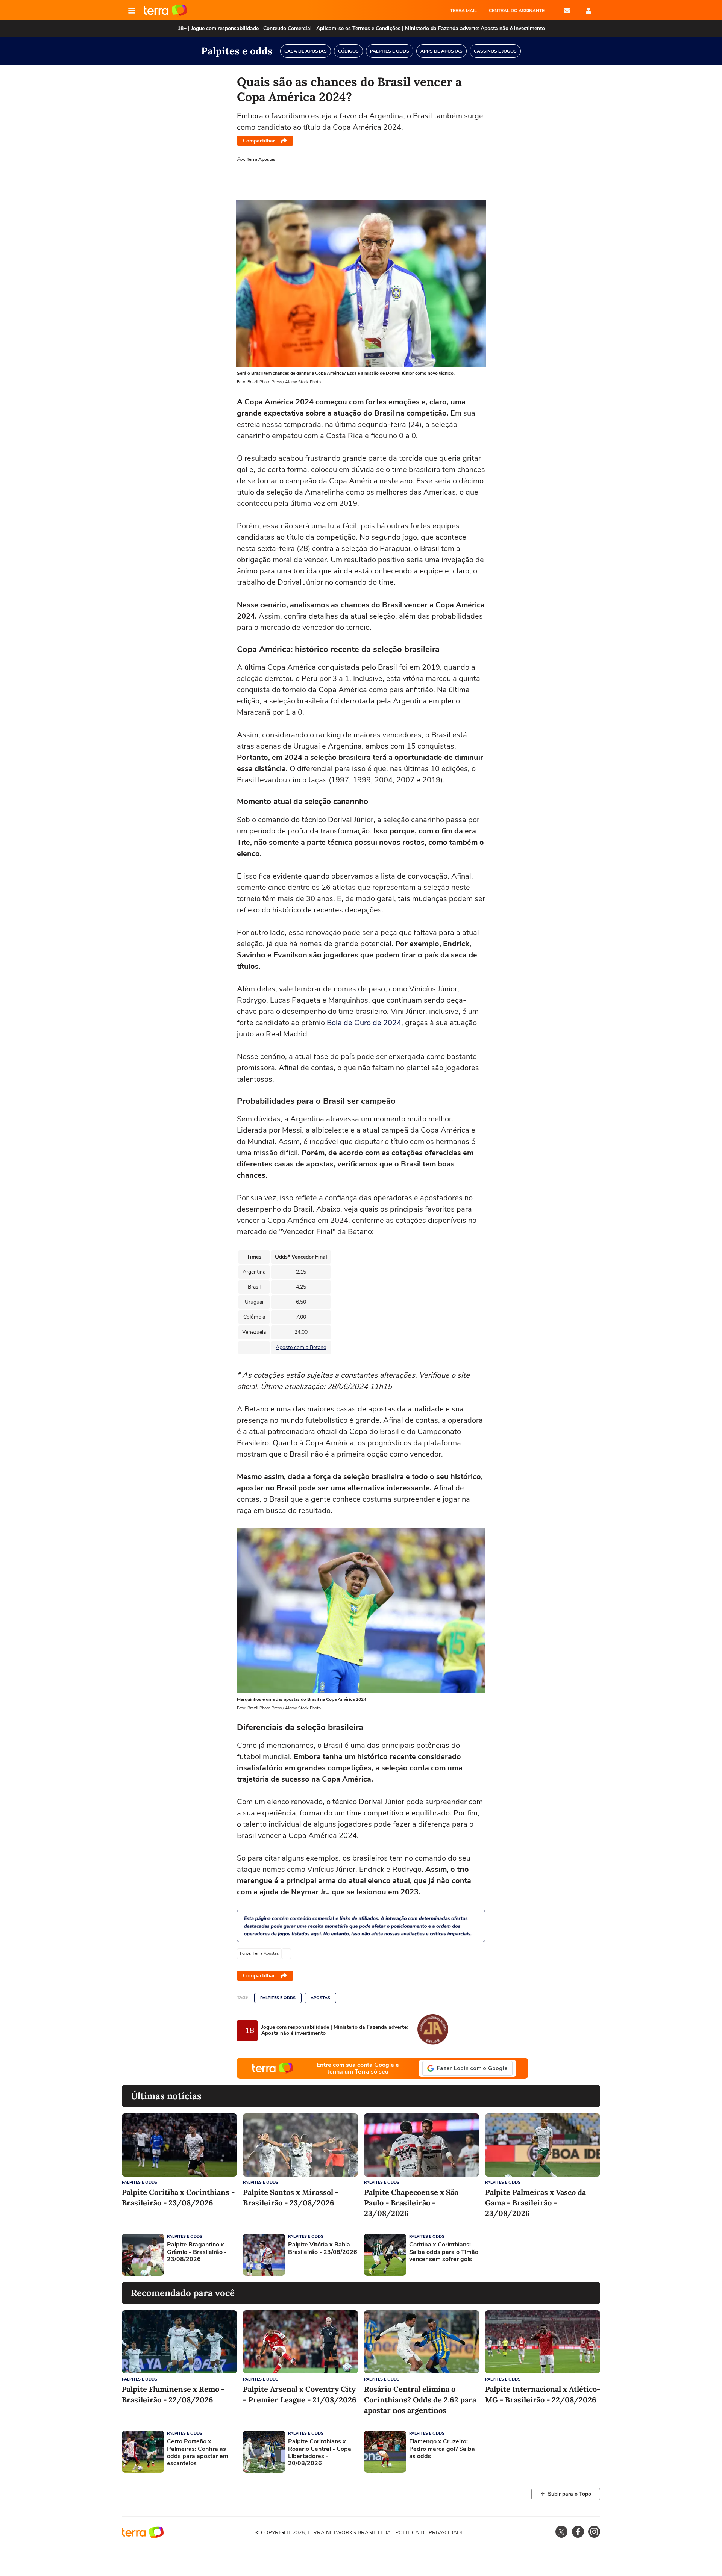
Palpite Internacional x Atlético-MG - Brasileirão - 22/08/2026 (543, 2394)
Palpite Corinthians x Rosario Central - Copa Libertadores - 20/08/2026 (320, 2453)
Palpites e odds (278, 1998)
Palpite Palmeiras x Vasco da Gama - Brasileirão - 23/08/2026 (535, 2203)
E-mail (567, 11)
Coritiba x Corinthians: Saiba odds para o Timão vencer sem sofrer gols (444, 2252)
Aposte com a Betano (301, 1347)
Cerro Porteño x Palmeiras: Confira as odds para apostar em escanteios (198, 2453)
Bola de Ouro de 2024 (364, 1023)
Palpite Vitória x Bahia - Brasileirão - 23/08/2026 (323, 2248)
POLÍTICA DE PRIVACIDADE (429, 2533)
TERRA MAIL (463, 11)
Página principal (165, 11)
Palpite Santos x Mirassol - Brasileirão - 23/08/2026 (291, 2197)
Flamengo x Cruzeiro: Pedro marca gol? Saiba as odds (442, 2449)
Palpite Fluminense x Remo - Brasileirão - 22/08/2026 (173, 2394)
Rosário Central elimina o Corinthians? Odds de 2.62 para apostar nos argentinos (420, 2400)
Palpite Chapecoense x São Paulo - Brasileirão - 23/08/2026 (411, 2203)
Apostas (320, 1998)
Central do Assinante (517, 11)
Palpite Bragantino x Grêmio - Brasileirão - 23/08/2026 (197, 2252)
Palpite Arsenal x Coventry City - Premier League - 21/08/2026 (300, 2394)
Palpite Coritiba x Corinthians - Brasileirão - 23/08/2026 (178, 2197)
